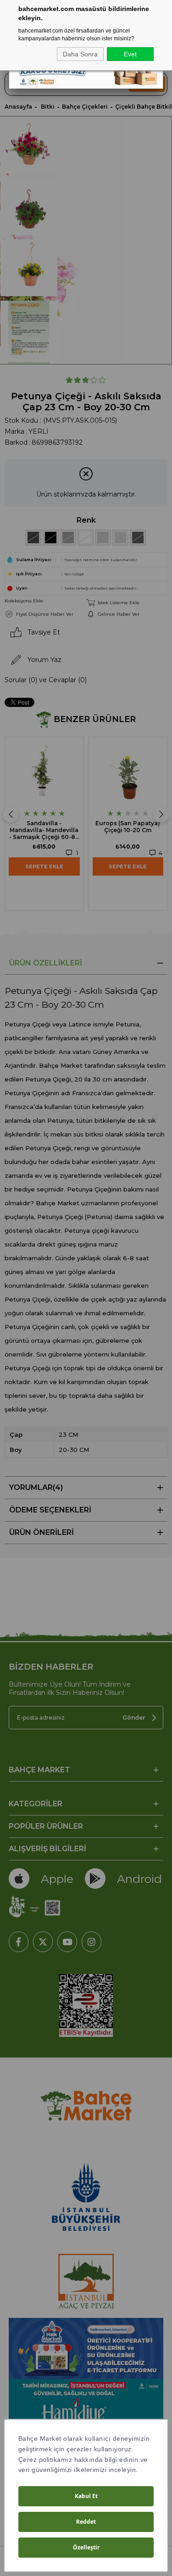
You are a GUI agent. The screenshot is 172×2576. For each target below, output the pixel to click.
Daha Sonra (80, 54)
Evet (130, 54)
